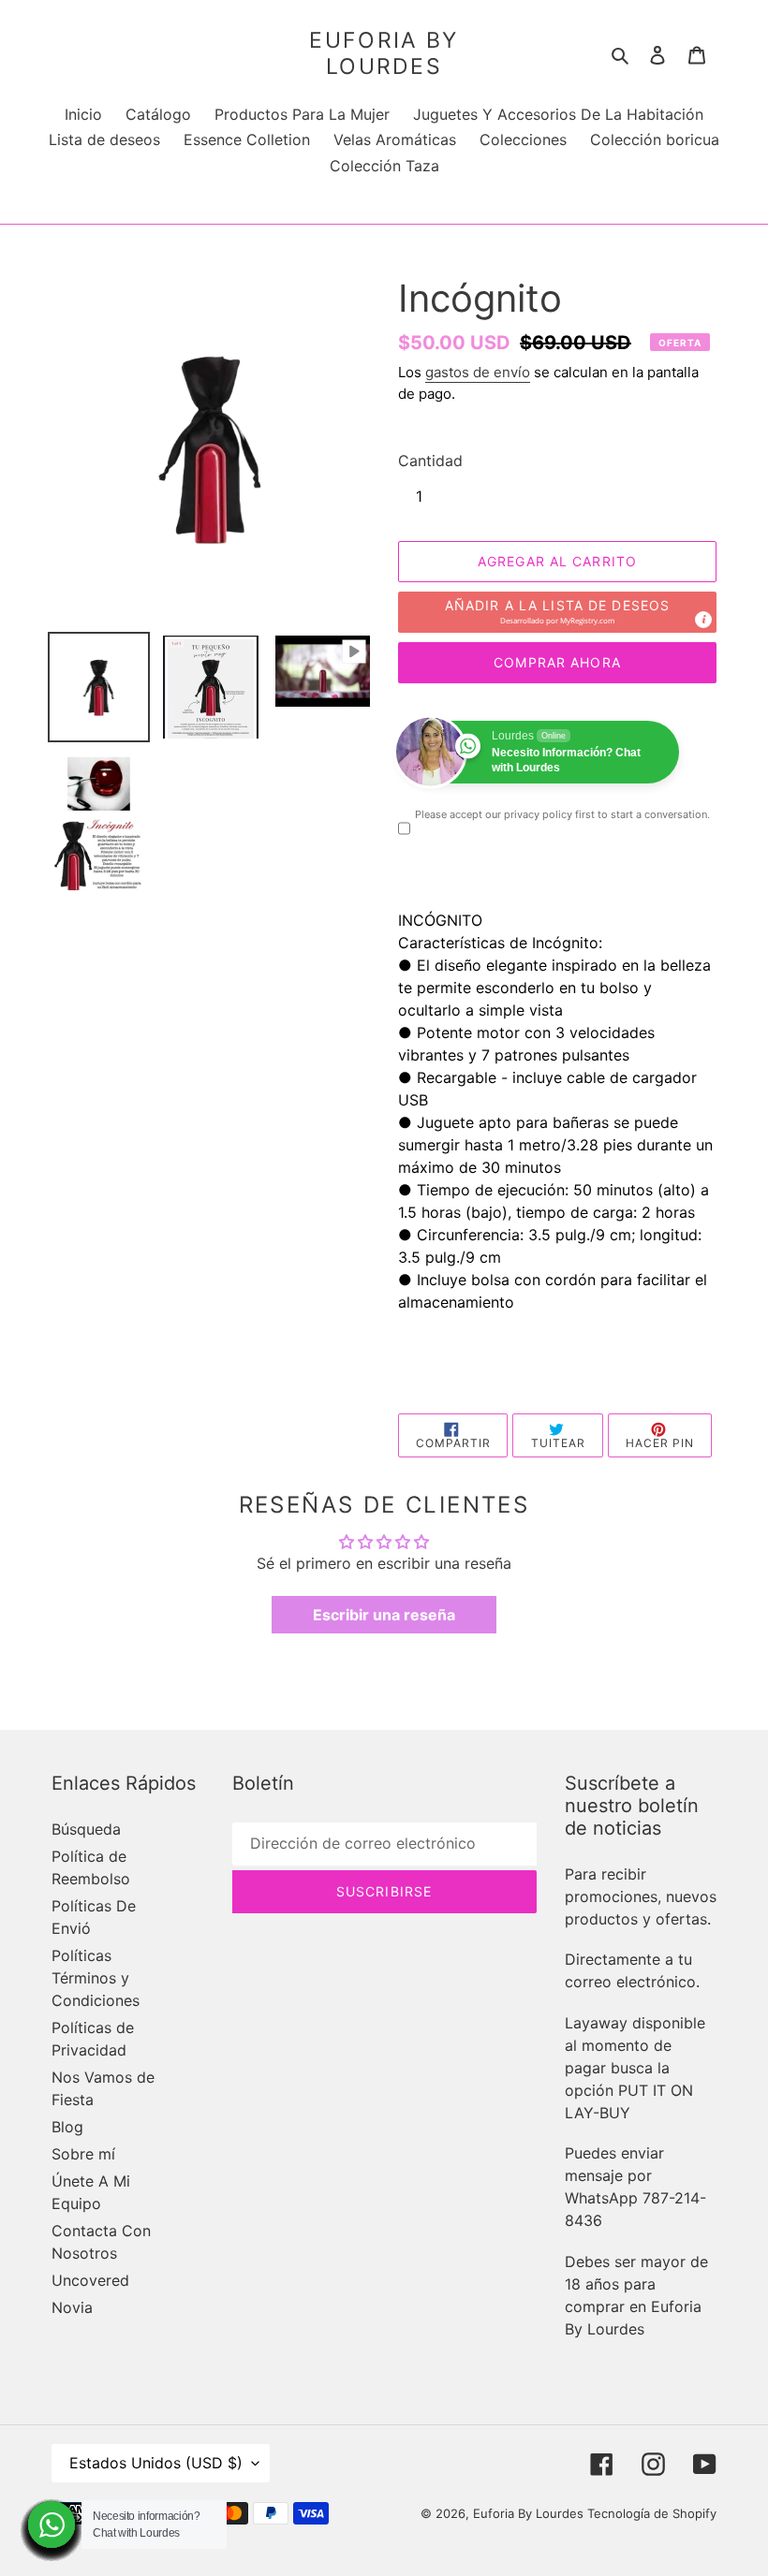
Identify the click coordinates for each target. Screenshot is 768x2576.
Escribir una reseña (384, 1615)
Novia (72, 2307)
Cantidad (430, 461)
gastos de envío (478, 372)
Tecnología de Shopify (652, 2513)
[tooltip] (703, 620)
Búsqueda (86, 1829)
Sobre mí (83, 2154)
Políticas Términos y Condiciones (96, 1978)
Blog (67, 2127)
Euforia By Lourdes (384, 54)
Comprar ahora (557, 662)
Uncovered (90, 2280)
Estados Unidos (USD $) (156, 2463)
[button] (557, 612)
